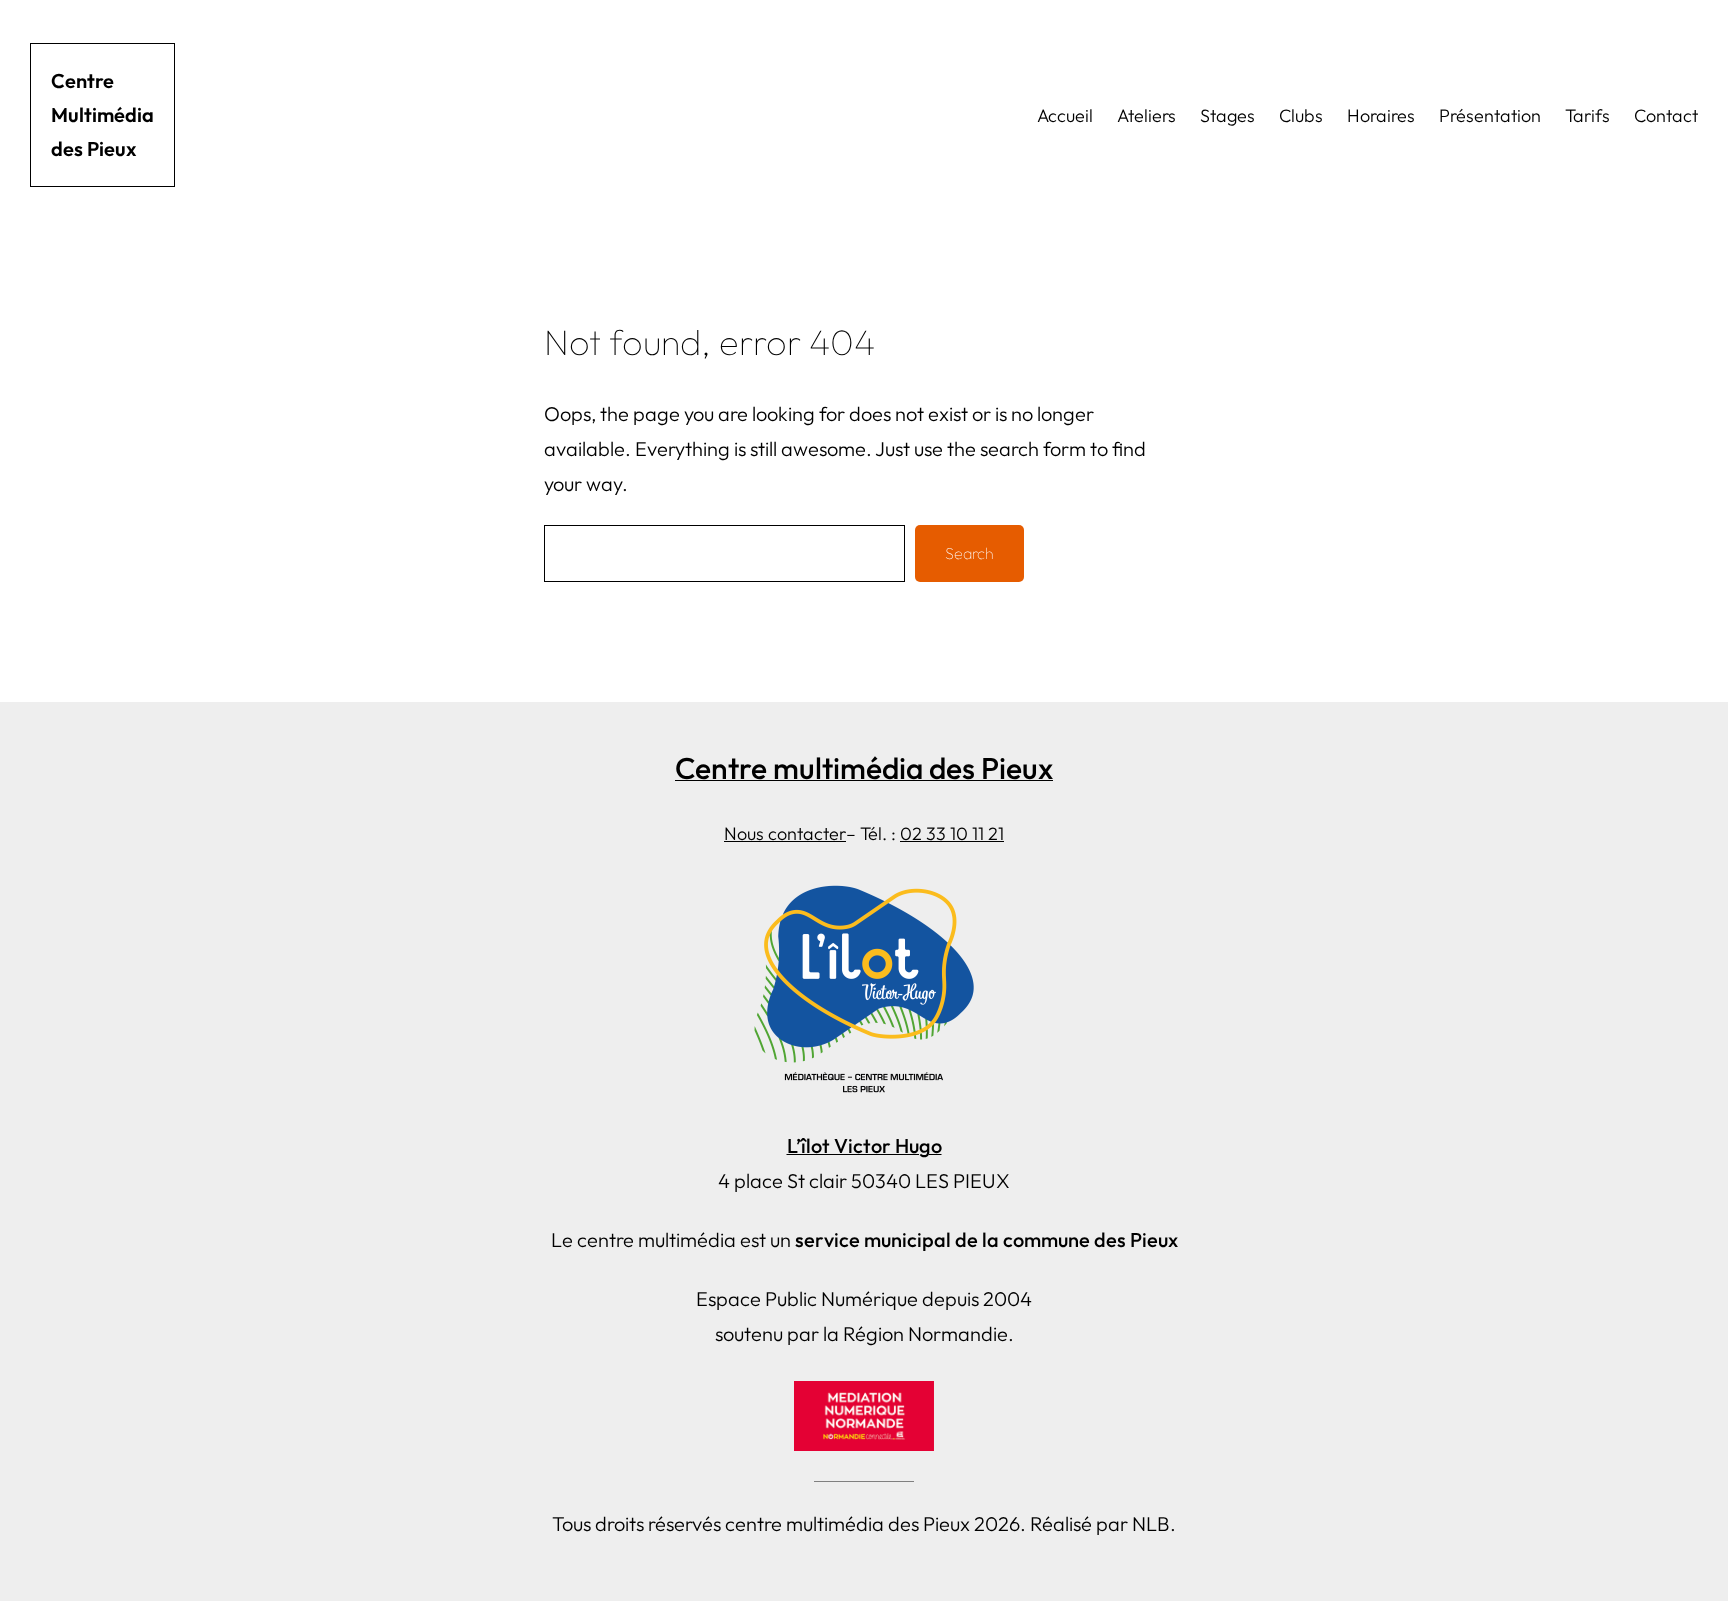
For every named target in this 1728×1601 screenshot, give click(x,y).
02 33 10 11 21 (952, 833)
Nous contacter (785, 833)
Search (969, 553)
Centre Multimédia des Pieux (102, 114)
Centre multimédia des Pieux (864, 768)
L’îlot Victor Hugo (864, 1145)
